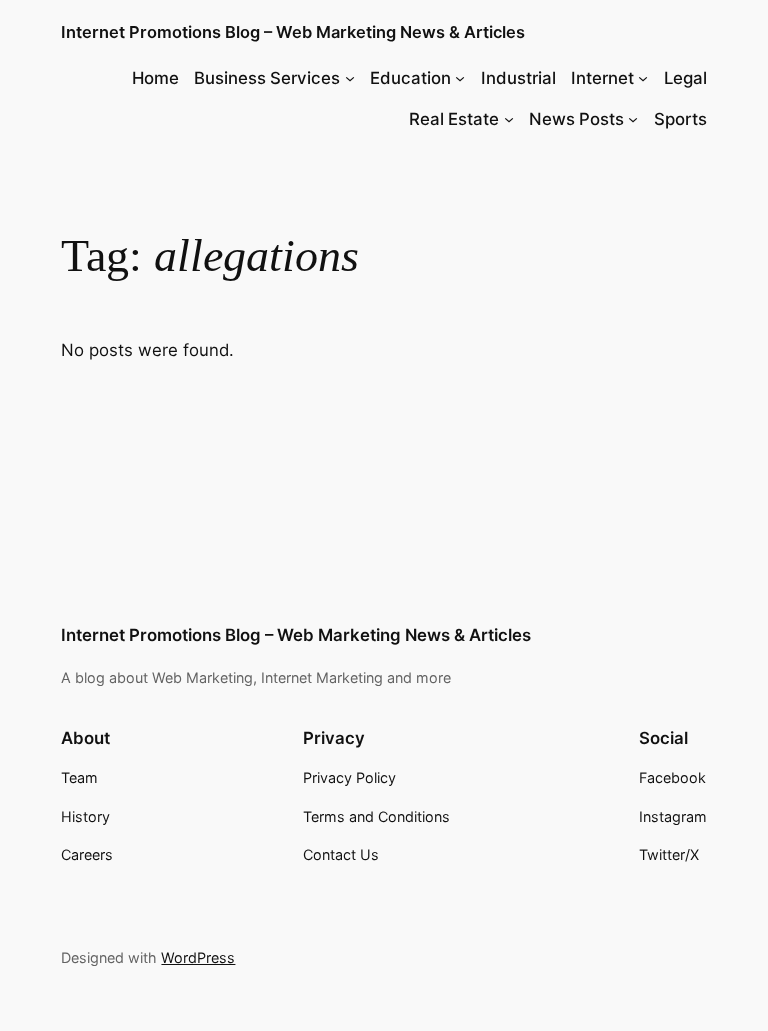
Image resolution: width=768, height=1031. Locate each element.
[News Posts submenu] (633, 119)
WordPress (198, 957)
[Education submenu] (460, 78)
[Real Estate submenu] (509, 119)
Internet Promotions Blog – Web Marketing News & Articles (293, 32)
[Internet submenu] (643, 78)
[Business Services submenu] (350, 78)
